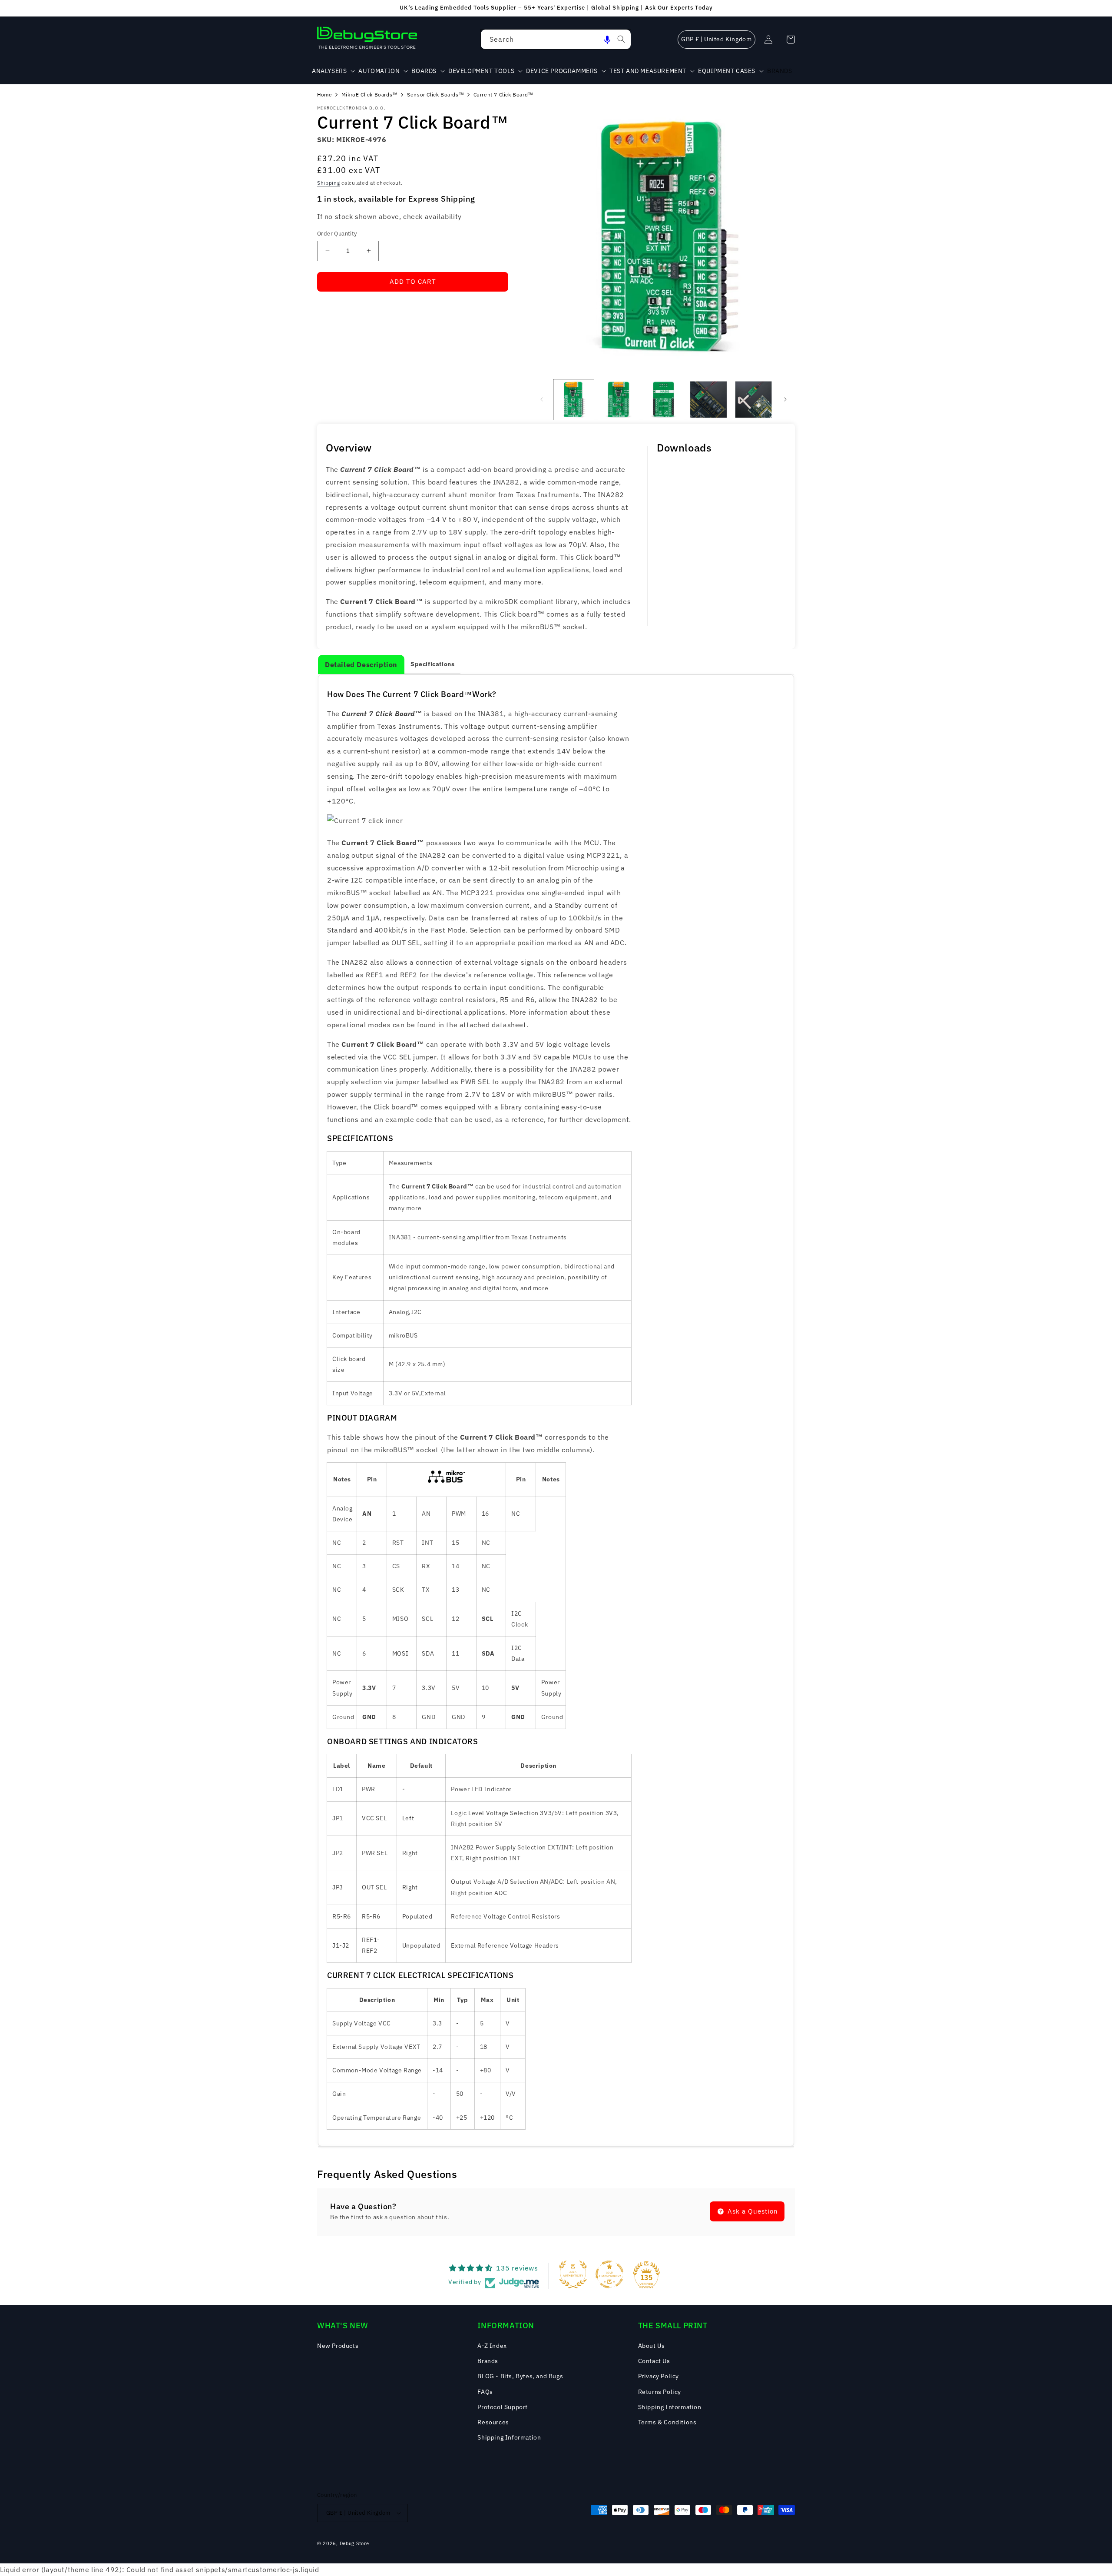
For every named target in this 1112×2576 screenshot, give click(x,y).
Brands (488, 2361)
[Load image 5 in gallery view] (753, 400)
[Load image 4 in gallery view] (708, 400)
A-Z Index (492, 2346)
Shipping (329, 183)
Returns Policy (660, 2392)
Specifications (432, 664)
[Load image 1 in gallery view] (574, 400)
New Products (338, 2346)
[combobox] (556, 39)
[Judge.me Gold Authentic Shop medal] (573, 2274)
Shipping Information (509, 2437)
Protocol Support (503, 2407)
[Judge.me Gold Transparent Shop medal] (609, 2274)
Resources (493, 2422)
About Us (652, 2346)
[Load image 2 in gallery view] (618, 400)
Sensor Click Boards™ (435, 95)
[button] (607, 39)
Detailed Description (361, 664)
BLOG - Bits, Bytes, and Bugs (520, 2376)
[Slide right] (785, 399)
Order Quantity (337, 234)
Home (324, 95)
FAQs (485, 2392)
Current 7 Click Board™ (503, 95)
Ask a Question (752, 2211)
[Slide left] (542, 399)
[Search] (621, 39)
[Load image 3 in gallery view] (664, 400)
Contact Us (654, 2361)
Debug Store (354, 2543)
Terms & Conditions (667, 2422)
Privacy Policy (659, 2376)
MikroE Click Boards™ (370, 95)
